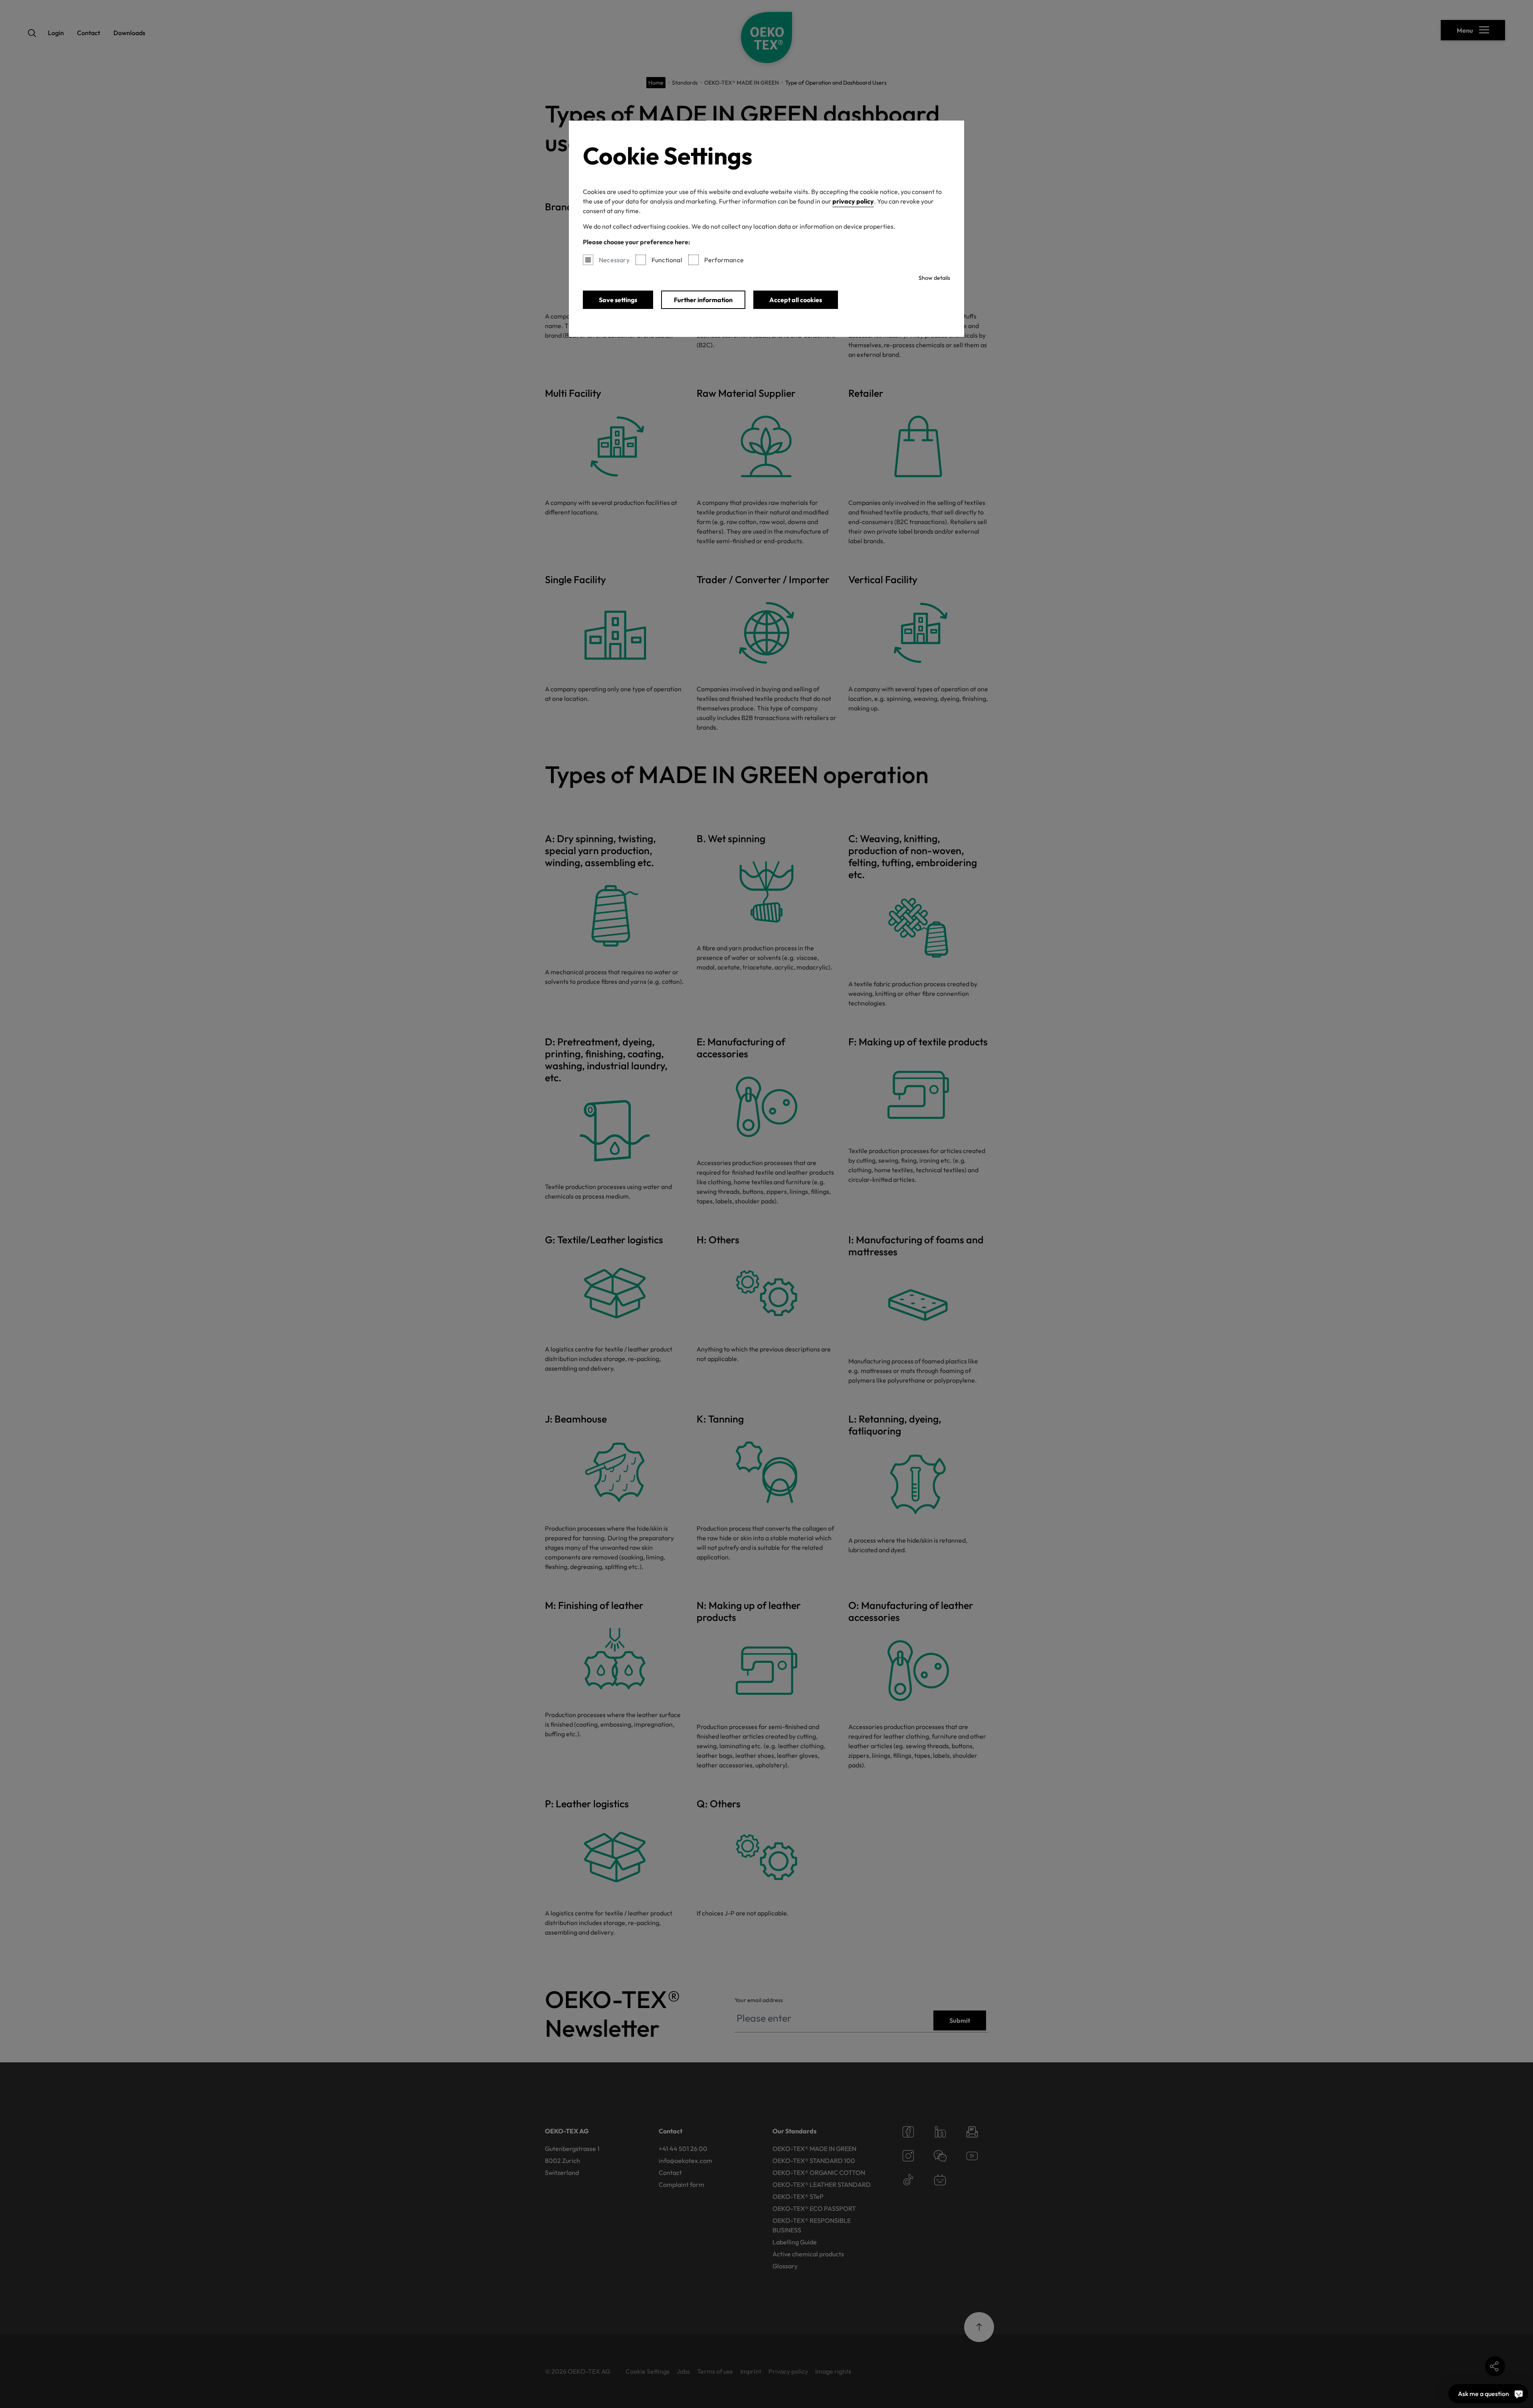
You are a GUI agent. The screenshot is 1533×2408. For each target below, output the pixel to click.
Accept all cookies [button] (796, 300)
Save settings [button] (618, 300)
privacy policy (853, 201)
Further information (703, 300)
